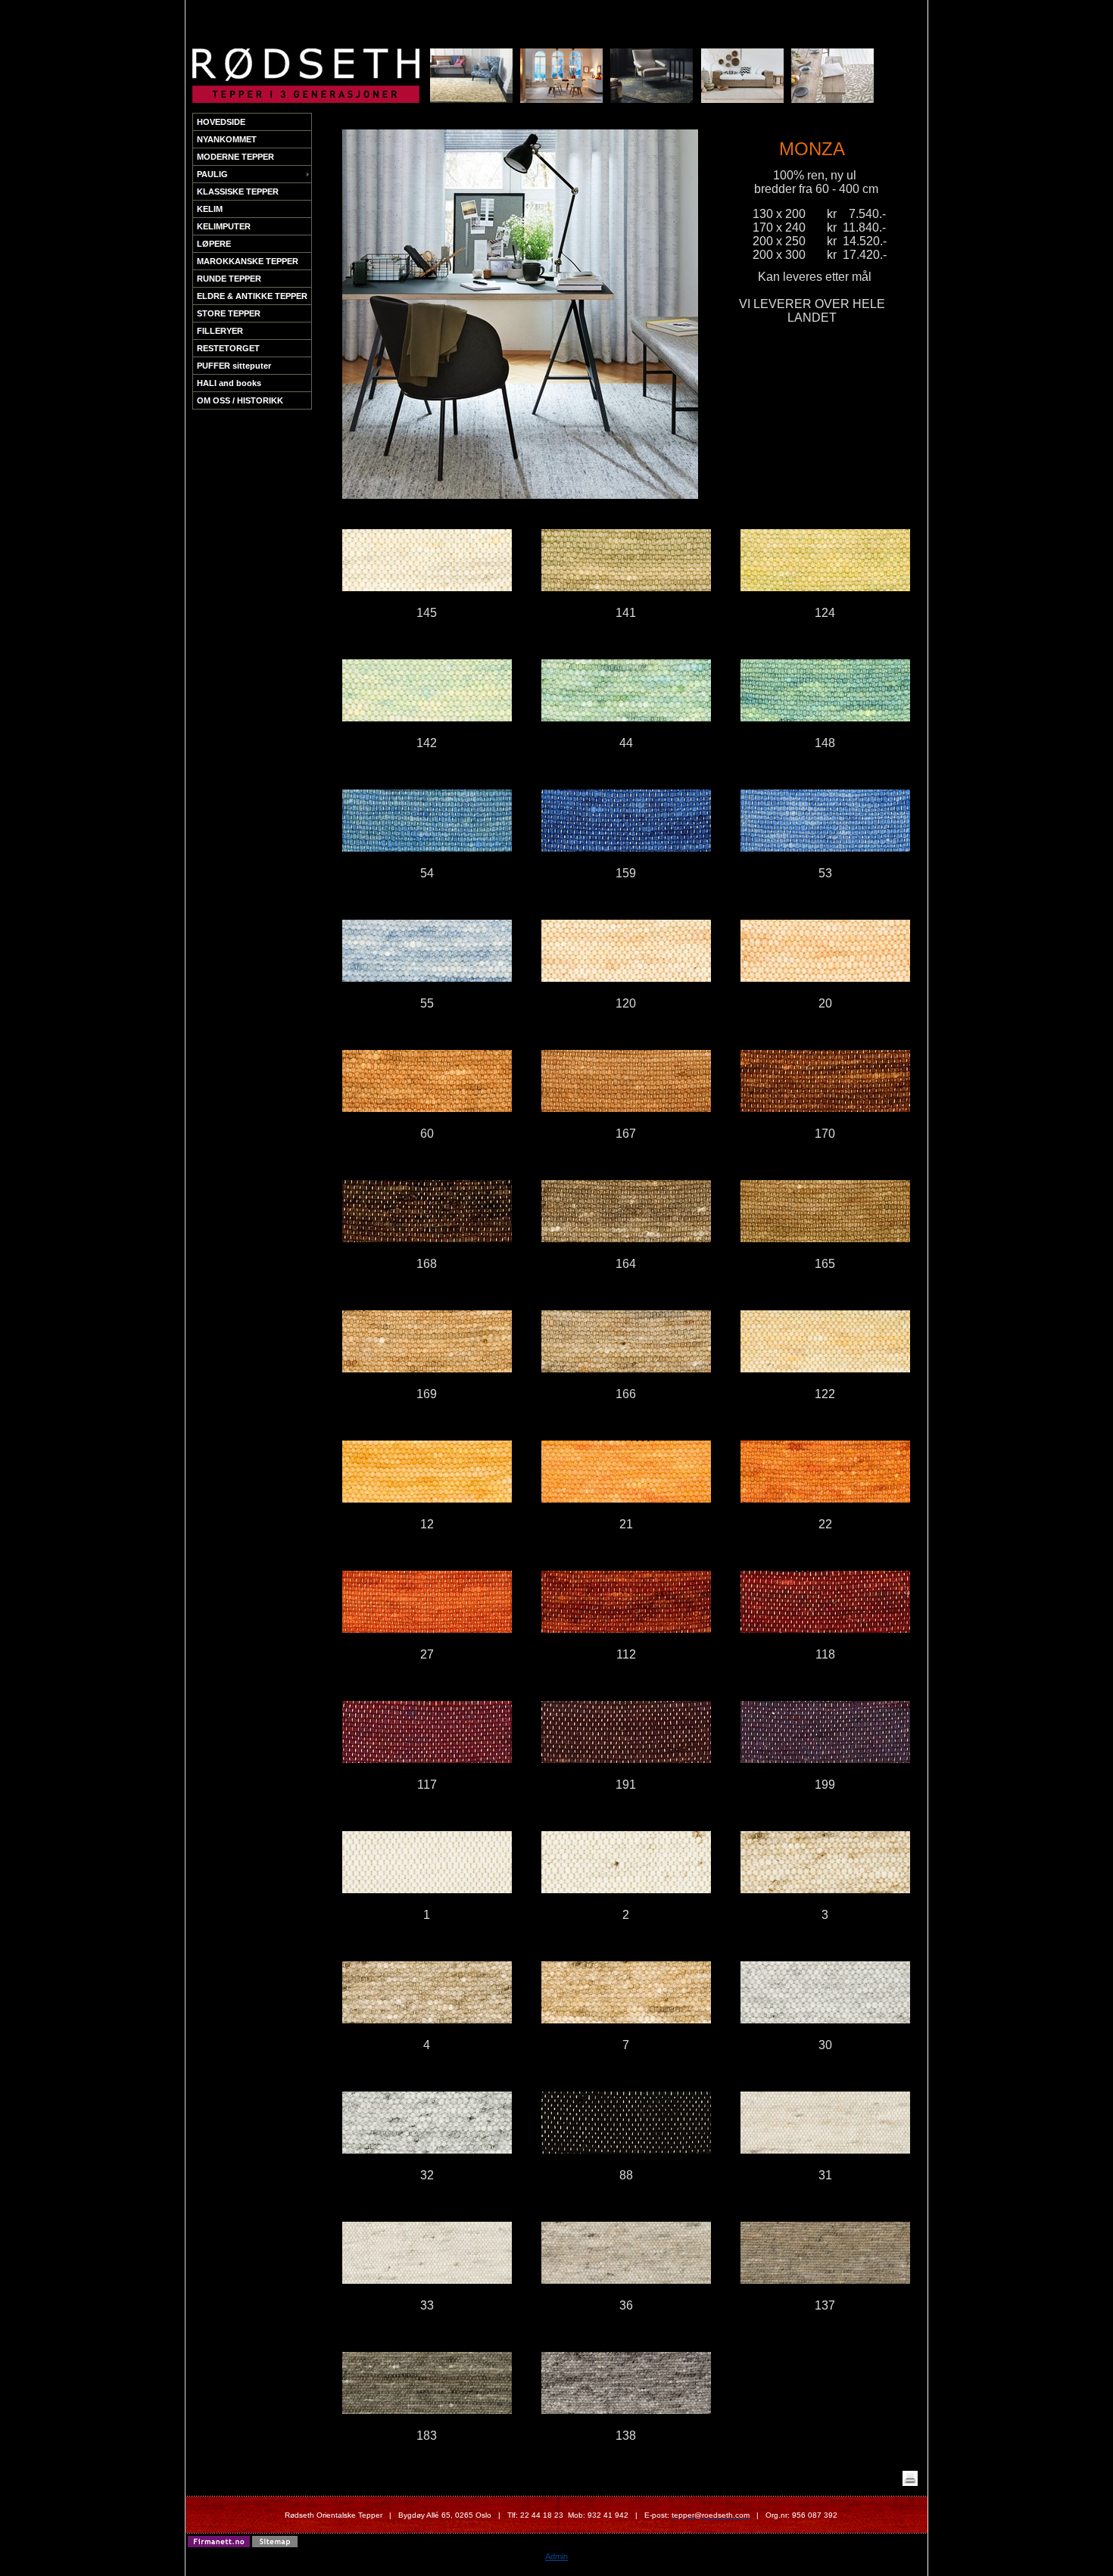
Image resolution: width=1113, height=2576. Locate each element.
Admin (556, 2556)
